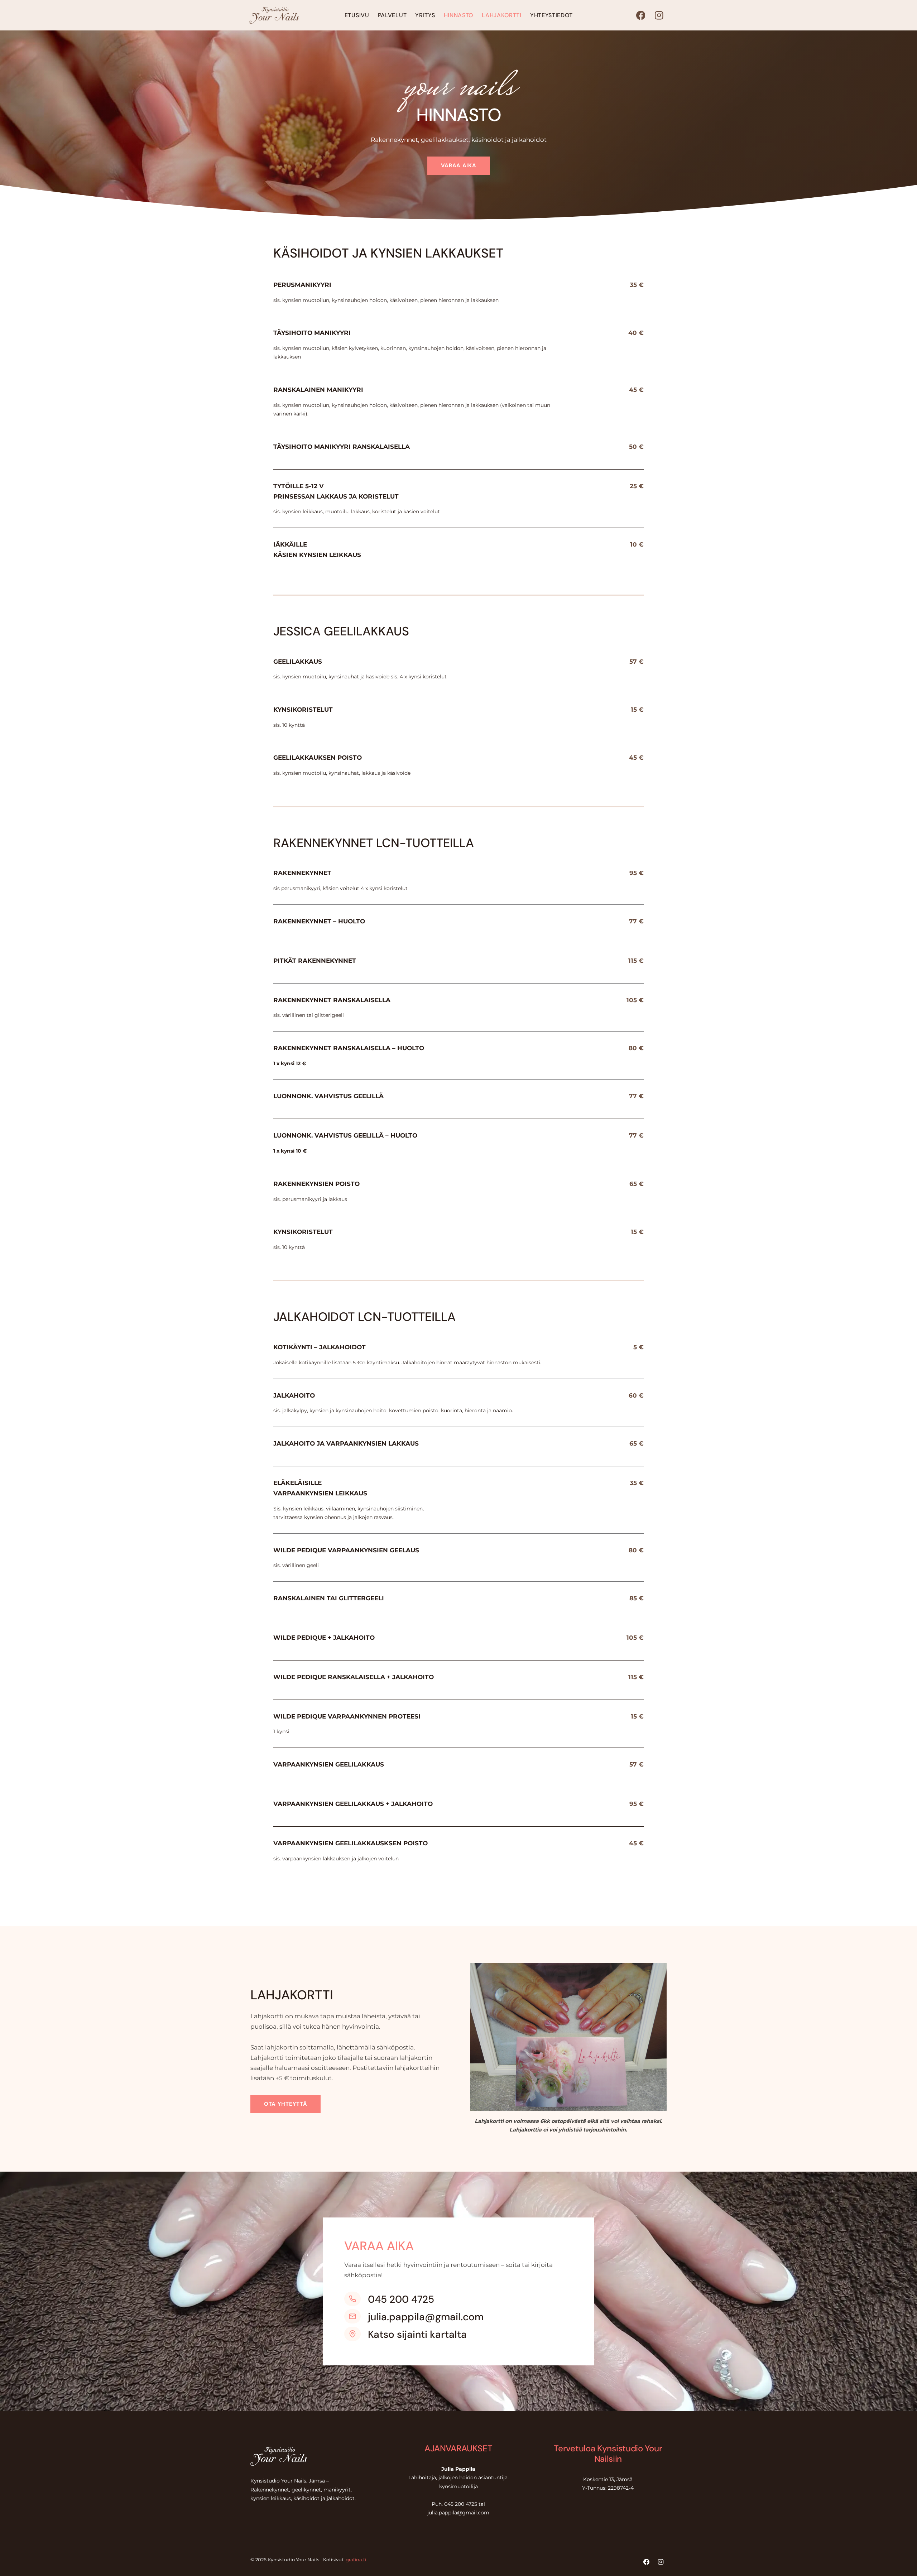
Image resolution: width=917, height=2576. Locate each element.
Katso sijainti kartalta (417, 2334)
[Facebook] (641, 15)
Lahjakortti (502, 15)
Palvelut (392, 15)
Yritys (425, 15)
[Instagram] (659, 15)
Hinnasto (459, 15)
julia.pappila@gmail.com (426, 2317)
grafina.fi (356, 2560)
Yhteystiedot (551, 15)
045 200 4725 (401, 2299)
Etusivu (357, 15)
